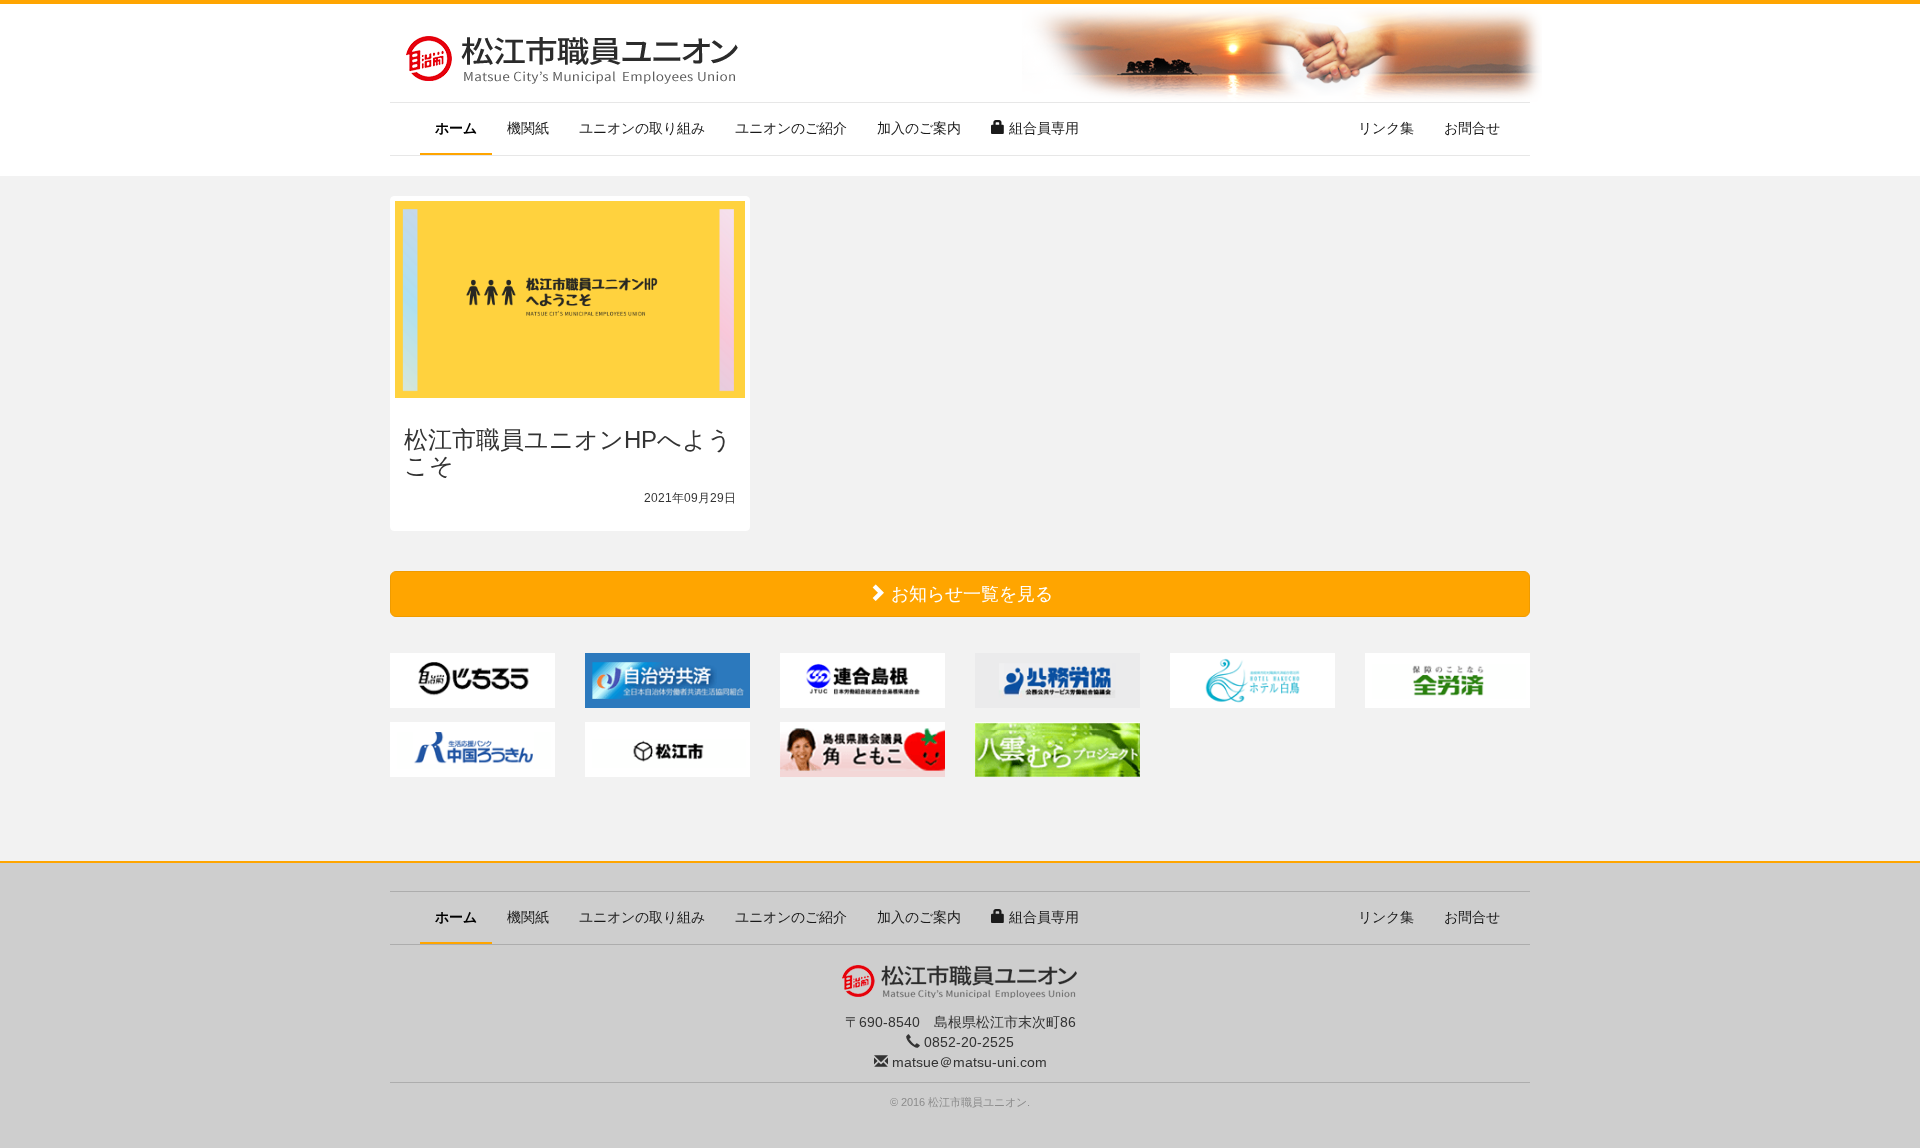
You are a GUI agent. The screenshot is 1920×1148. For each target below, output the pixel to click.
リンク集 (1386, 128)
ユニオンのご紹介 (791, 128)
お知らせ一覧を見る (969, 594)
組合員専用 (1042, 128)
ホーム (463, 127)
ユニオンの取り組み (642, 128)
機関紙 (528, 128)
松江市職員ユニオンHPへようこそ (568, 452)
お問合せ (1472, 128)
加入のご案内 (919, 128)
